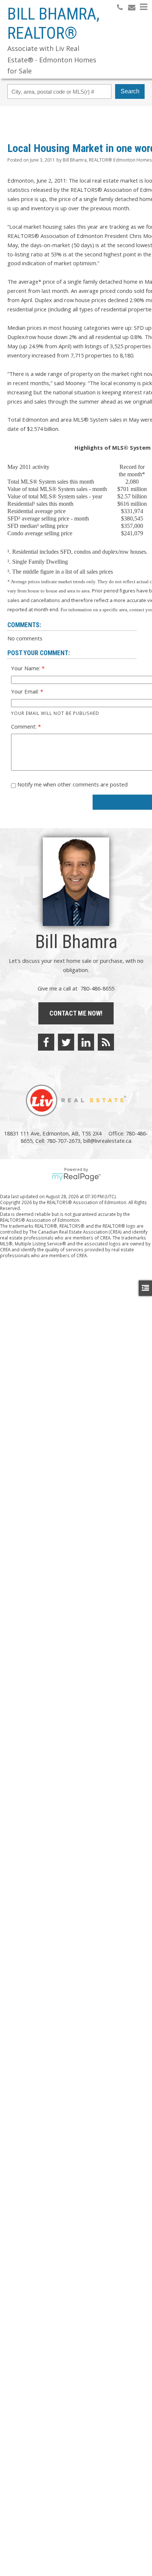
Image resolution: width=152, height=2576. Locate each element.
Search (130, 91)
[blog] (106, 1042)
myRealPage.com (76, 1177)
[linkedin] (86, 1042)
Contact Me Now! (76, 1013)
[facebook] (46, 1042)
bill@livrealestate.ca (107, 1141)
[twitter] (66, 1042)
